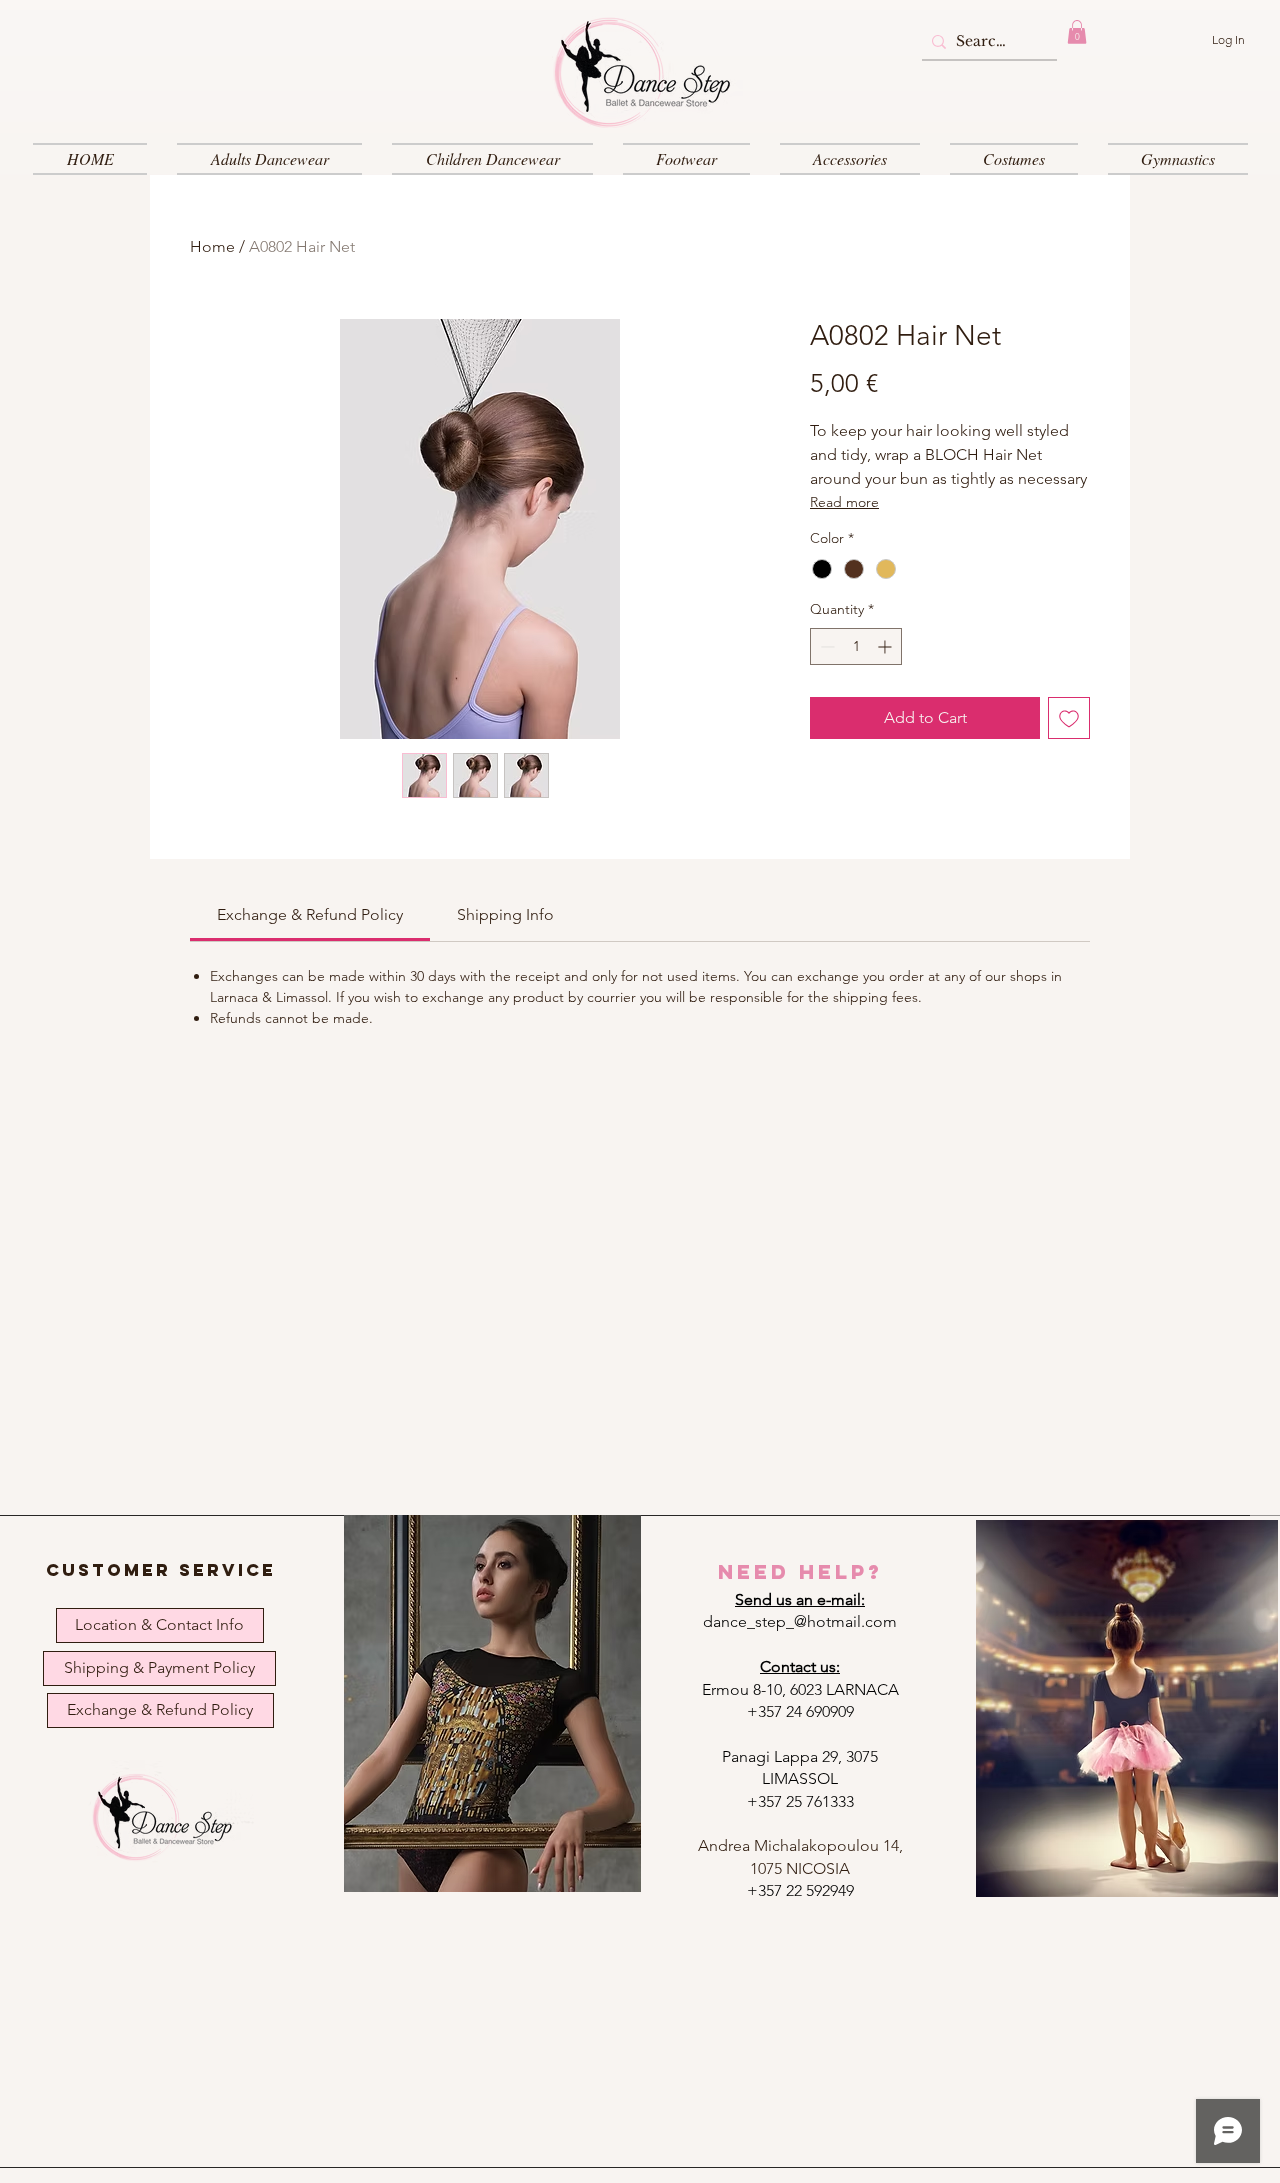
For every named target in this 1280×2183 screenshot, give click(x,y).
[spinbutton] (856, 646)
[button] (1077, 32)
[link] (310, 914)
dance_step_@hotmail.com (800, 1621)
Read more (844, 502)
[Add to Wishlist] (1069, 718)
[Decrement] (825, 646)
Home (212, 246)
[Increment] (886, 646)
